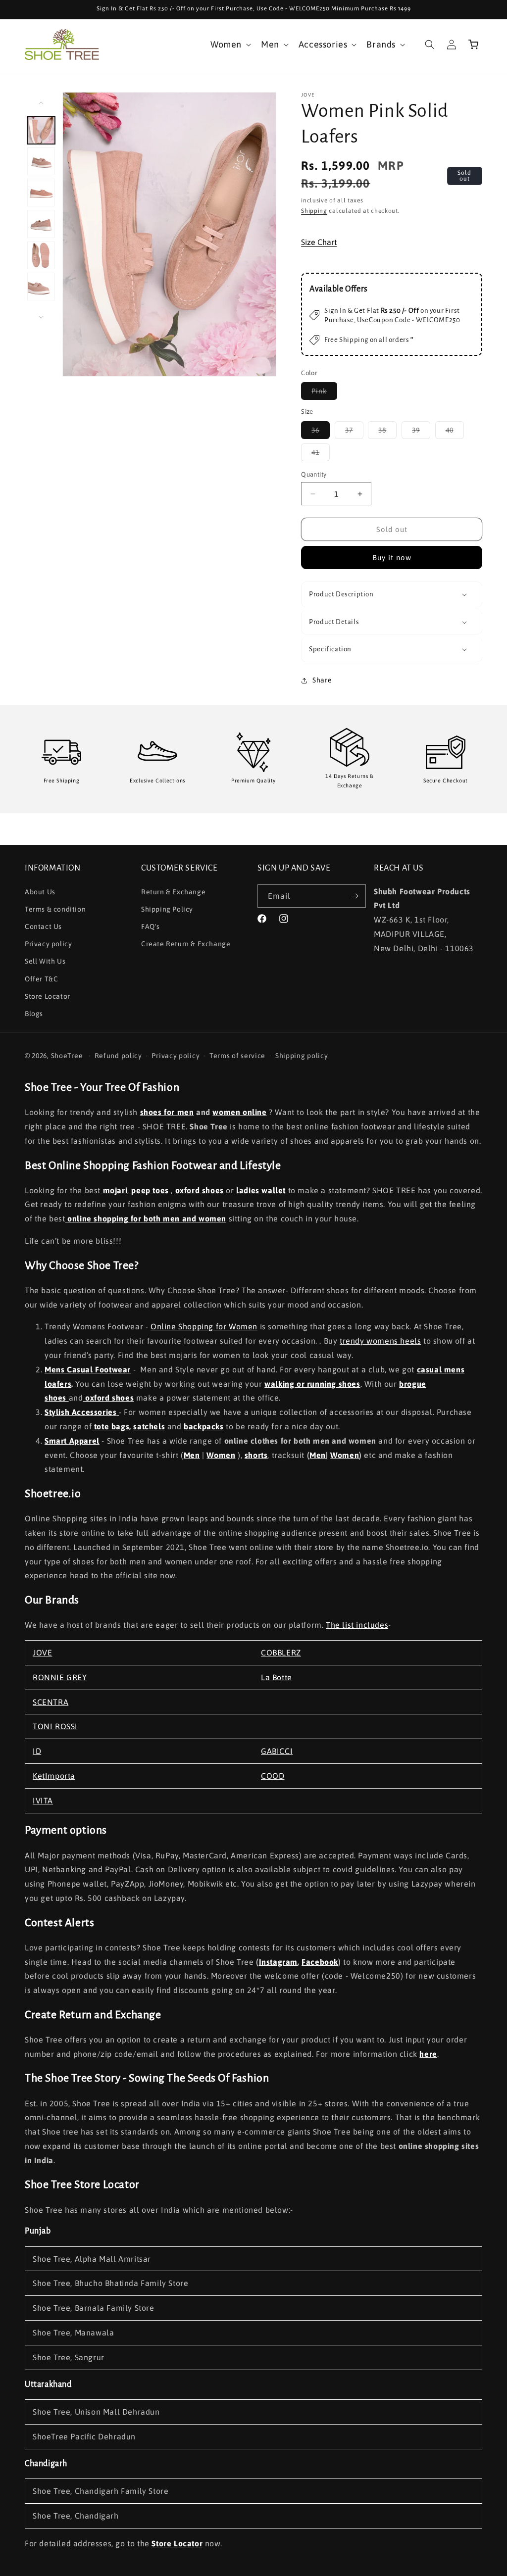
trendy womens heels (380, 1341)
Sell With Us (45, 961)
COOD (273, 1776)
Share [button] (322, 680)
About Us (40, 892)
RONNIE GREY (60, 1677)
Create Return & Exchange (186, 944)
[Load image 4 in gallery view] (41, 224)
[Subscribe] (355, 896)
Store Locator (48, 996)
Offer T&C (41, 979)
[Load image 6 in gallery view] (41, 287)
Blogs (34, 1014)
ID (37, 1751)
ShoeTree (67, 1056)
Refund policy (118, 1056)
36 (321, 432)
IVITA (43, 1800)
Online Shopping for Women (204, 1326)
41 (321, 455)
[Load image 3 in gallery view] (41, 193)
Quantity (314, 474)
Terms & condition (55, 909)
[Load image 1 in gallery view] (41, 130)
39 (421, 432)
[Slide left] (41, 103)
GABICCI (277, 1751)
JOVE (42, 1653)
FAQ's (151, 926)
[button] (230, 44)
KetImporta (54, 1776)
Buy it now (392, 558)
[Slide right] (41, 317)
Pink (324, 393)
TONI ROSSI (55, 1726)
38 (387, 432)
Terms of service (237, 1056)
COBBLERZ (281, 1653)
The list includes (357, 1625)
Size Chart (319, 242)
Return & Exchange (173, 892)
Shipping (314, 211)
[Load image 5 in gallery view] (41, 255)
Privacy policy (48, 944)
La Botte (277, 1677)
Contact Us (43, 926)
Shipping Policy (167, 909)
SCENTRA (51, 1702)
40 (455, 432)
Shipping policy (302, 1056)
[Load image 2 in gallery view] (41, 161)
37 (354, 432)
